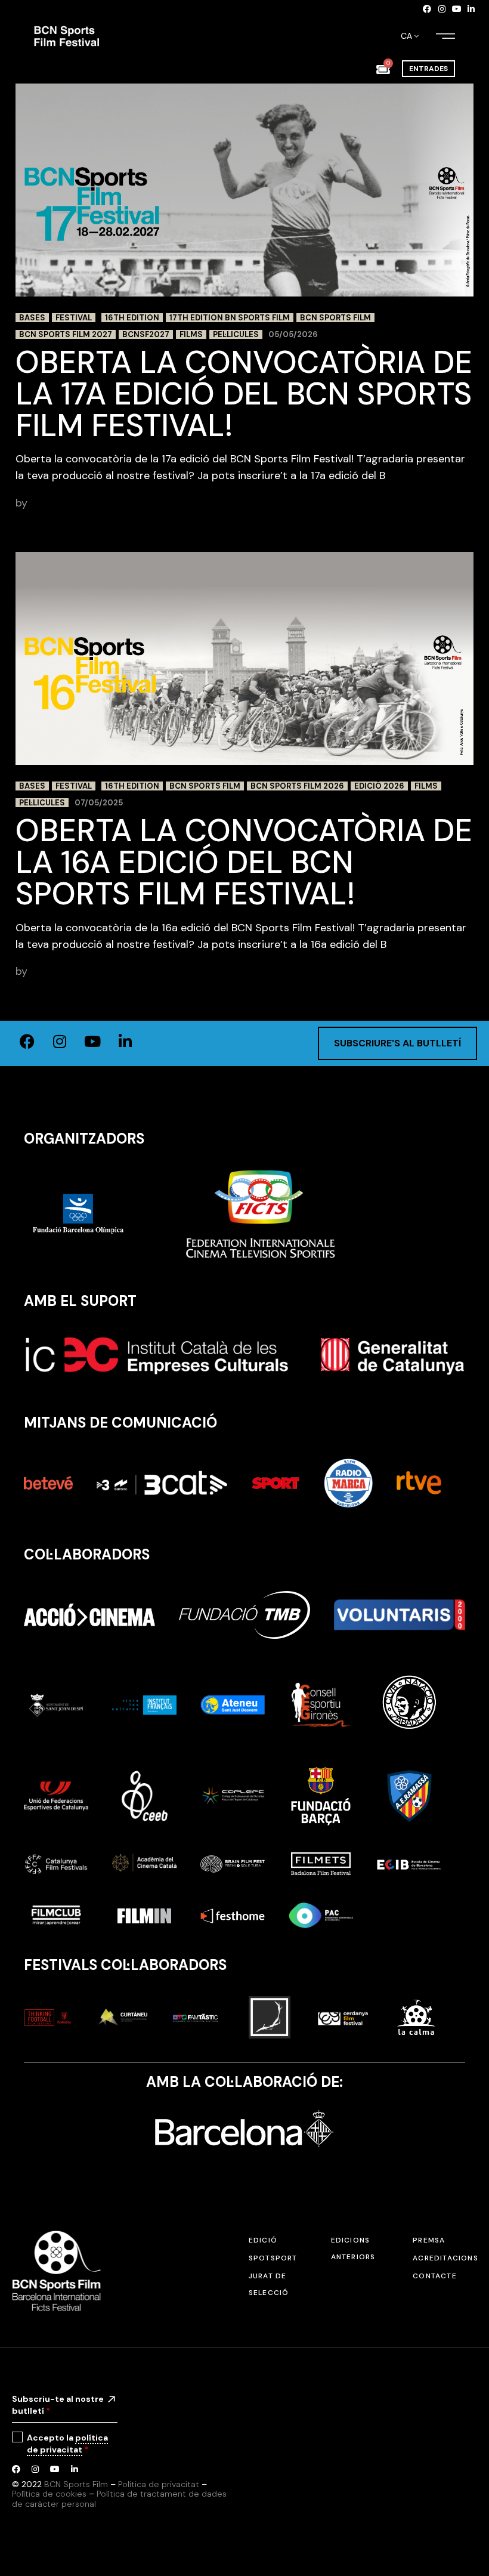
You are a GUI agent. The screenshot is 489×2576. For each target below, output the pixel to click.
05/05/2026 (293, 334)
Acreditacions (445, 2258)
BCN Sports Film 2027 (66, 334)
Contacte (435, 2276)
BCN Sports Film (335, 318)
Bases (32, 318)
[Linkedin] (471, 9)
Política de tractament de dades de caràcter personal (119, 2499)
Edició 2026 (379, 786)
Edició (263, 2240)
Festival (74, 318)
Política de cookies (49, 2494)
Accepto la (67, 2444)
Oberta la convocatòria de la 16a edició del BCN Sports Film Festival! (244, 862)
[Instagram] (442, 9)
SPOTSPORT (273, 2258)
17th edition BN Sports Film (230, 318)
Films (191, 334)
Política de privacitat (159, 2484)
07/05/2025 (99, 803)
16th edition (132, 318)
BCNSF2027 (146, 334)
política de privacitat (67, 2444)
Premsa (429, 2240)
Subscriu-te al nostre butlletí (58, 2405)
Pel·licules (236, 334)
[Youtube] (457, 9)
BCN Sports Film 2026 (297, 786)
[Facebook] (428, 9)
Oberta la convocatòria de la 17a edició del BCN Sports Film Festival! (244, 394)
